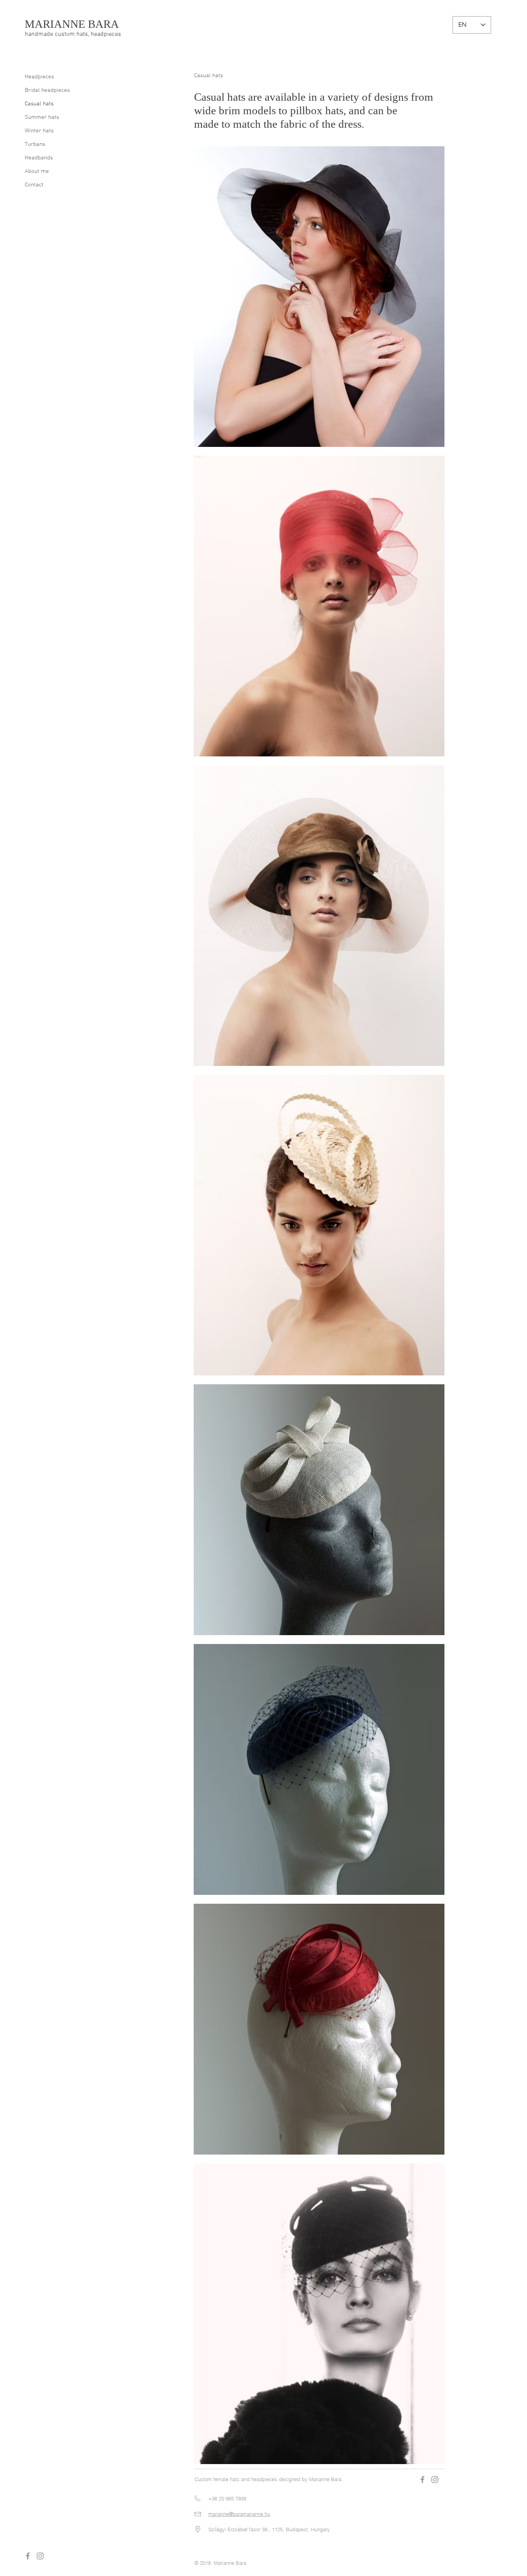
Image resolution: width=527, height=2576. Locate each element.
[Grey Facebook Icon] (28, 2556)
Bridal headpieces (47, 90)
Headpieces (39, 77)
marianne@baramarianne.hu (239, 2514)
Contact (34, 185)
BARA (103, 24)
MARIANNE (56, 24)
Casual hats (39, 104)
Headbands (39, 158)
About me (37, 171)
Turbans (35, 144)
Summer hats (42, 117)
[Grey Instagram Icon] (40, 2556)
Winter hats (39, 131)
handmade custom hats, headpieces (73, 34)
